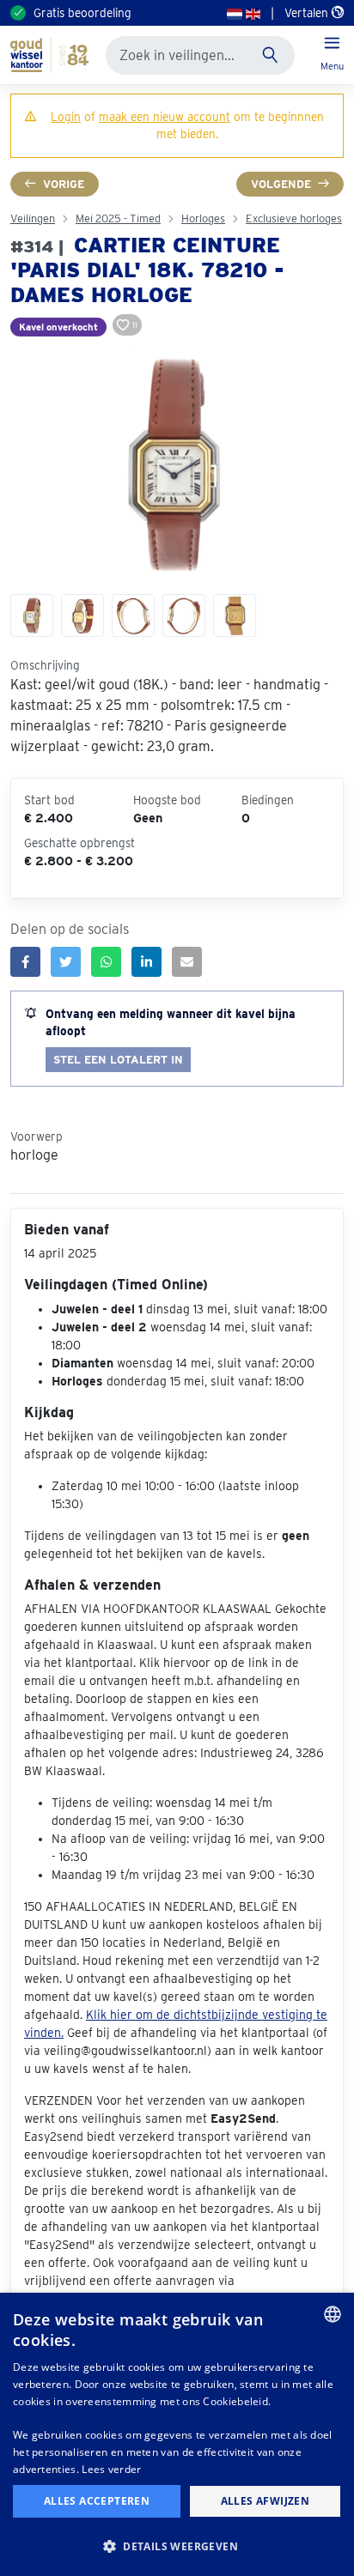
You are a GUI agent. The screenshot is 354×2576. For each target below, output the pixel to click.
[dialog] (177, 2434)
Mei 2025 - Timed (118, 218)
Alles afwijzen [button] (265, 2501)
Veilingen (33, 218)
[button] (177, 2546)
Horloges (203, 218)
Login (66, 117)
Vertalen (308, 13)
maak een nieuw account (165, 117)
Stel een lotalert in (118, 1060)
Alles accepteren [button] (97, 2501)
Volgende (281, 184)
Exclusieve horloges (294, 218)
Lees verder (111, 2469)
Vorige (64, 184)
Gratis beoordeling (82, 13)
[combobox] (333, 2314)
